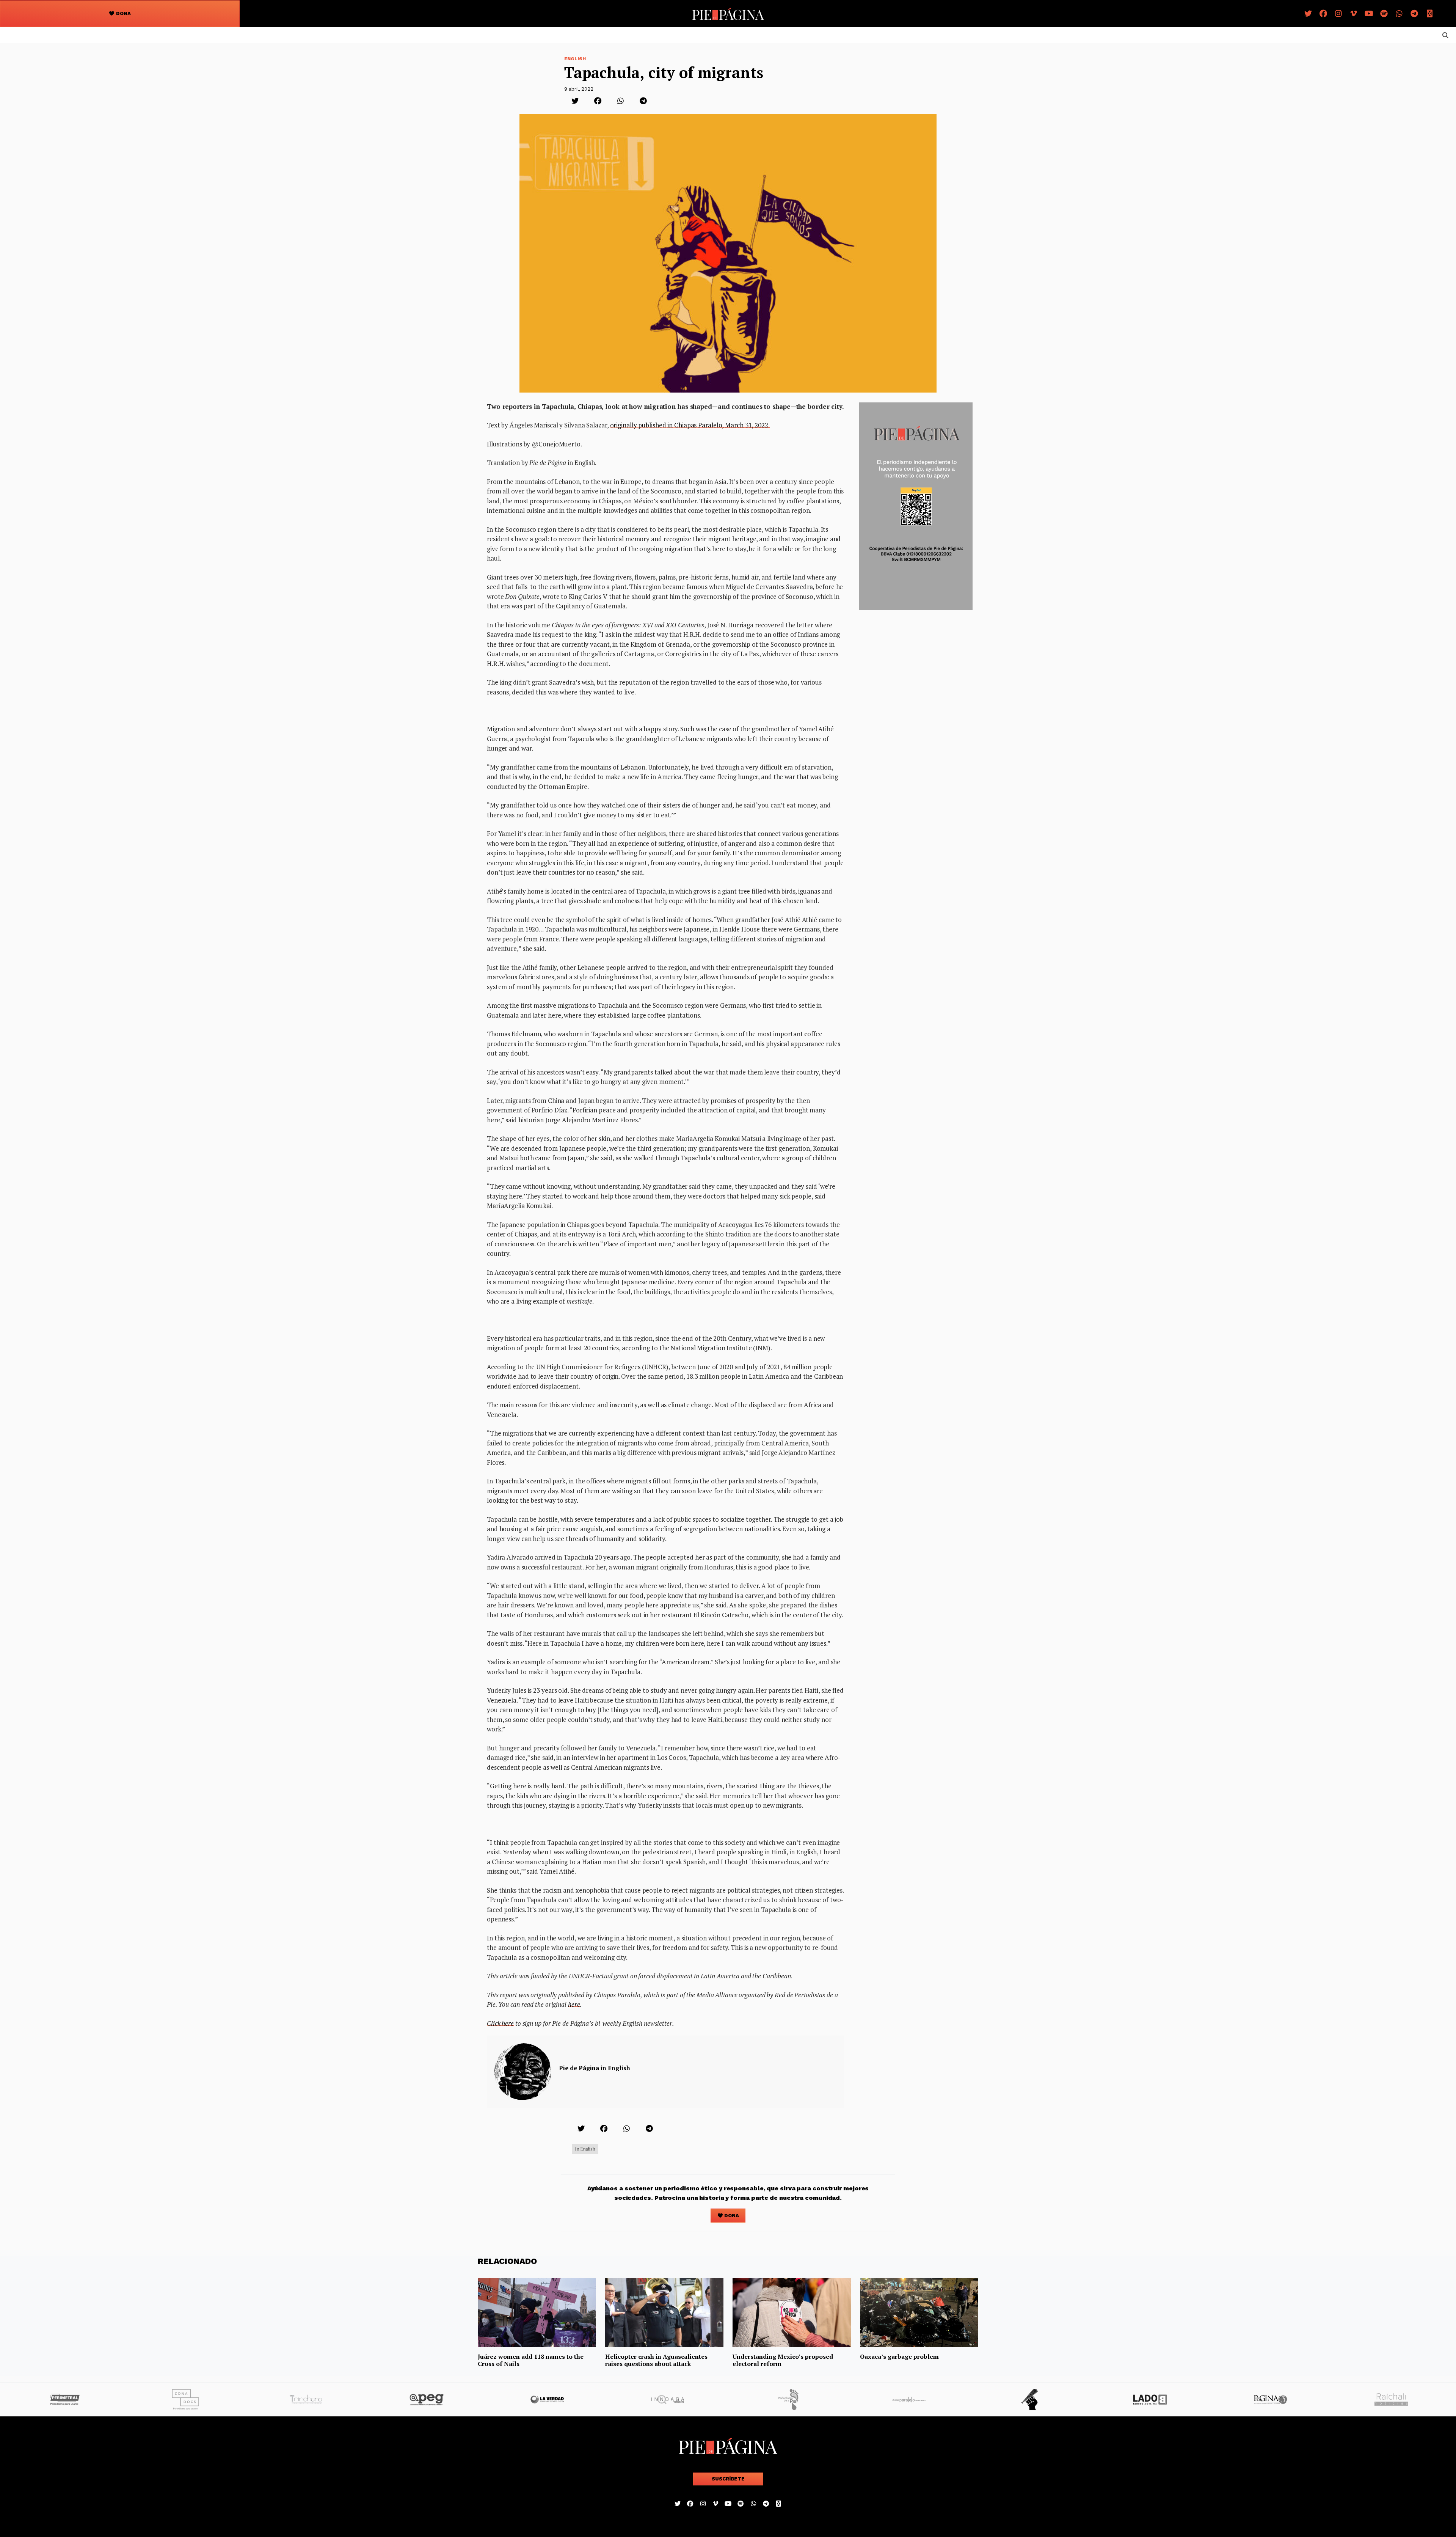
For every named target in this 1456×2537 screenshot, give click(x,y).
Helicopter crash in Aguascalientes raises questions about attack (656, 2360)
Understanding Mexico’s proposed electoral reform (783, 2360)
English (575, 59)
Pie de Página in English (595, 2068)
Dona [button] (123, 13)
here (574, 2004)
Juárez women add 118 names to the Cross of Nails (531, 2360)
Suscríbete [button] (728, 2479)
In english (585, 2149)
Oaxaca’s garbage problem (899, 2356)
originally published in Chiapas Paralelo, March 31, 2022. (690, 425)
